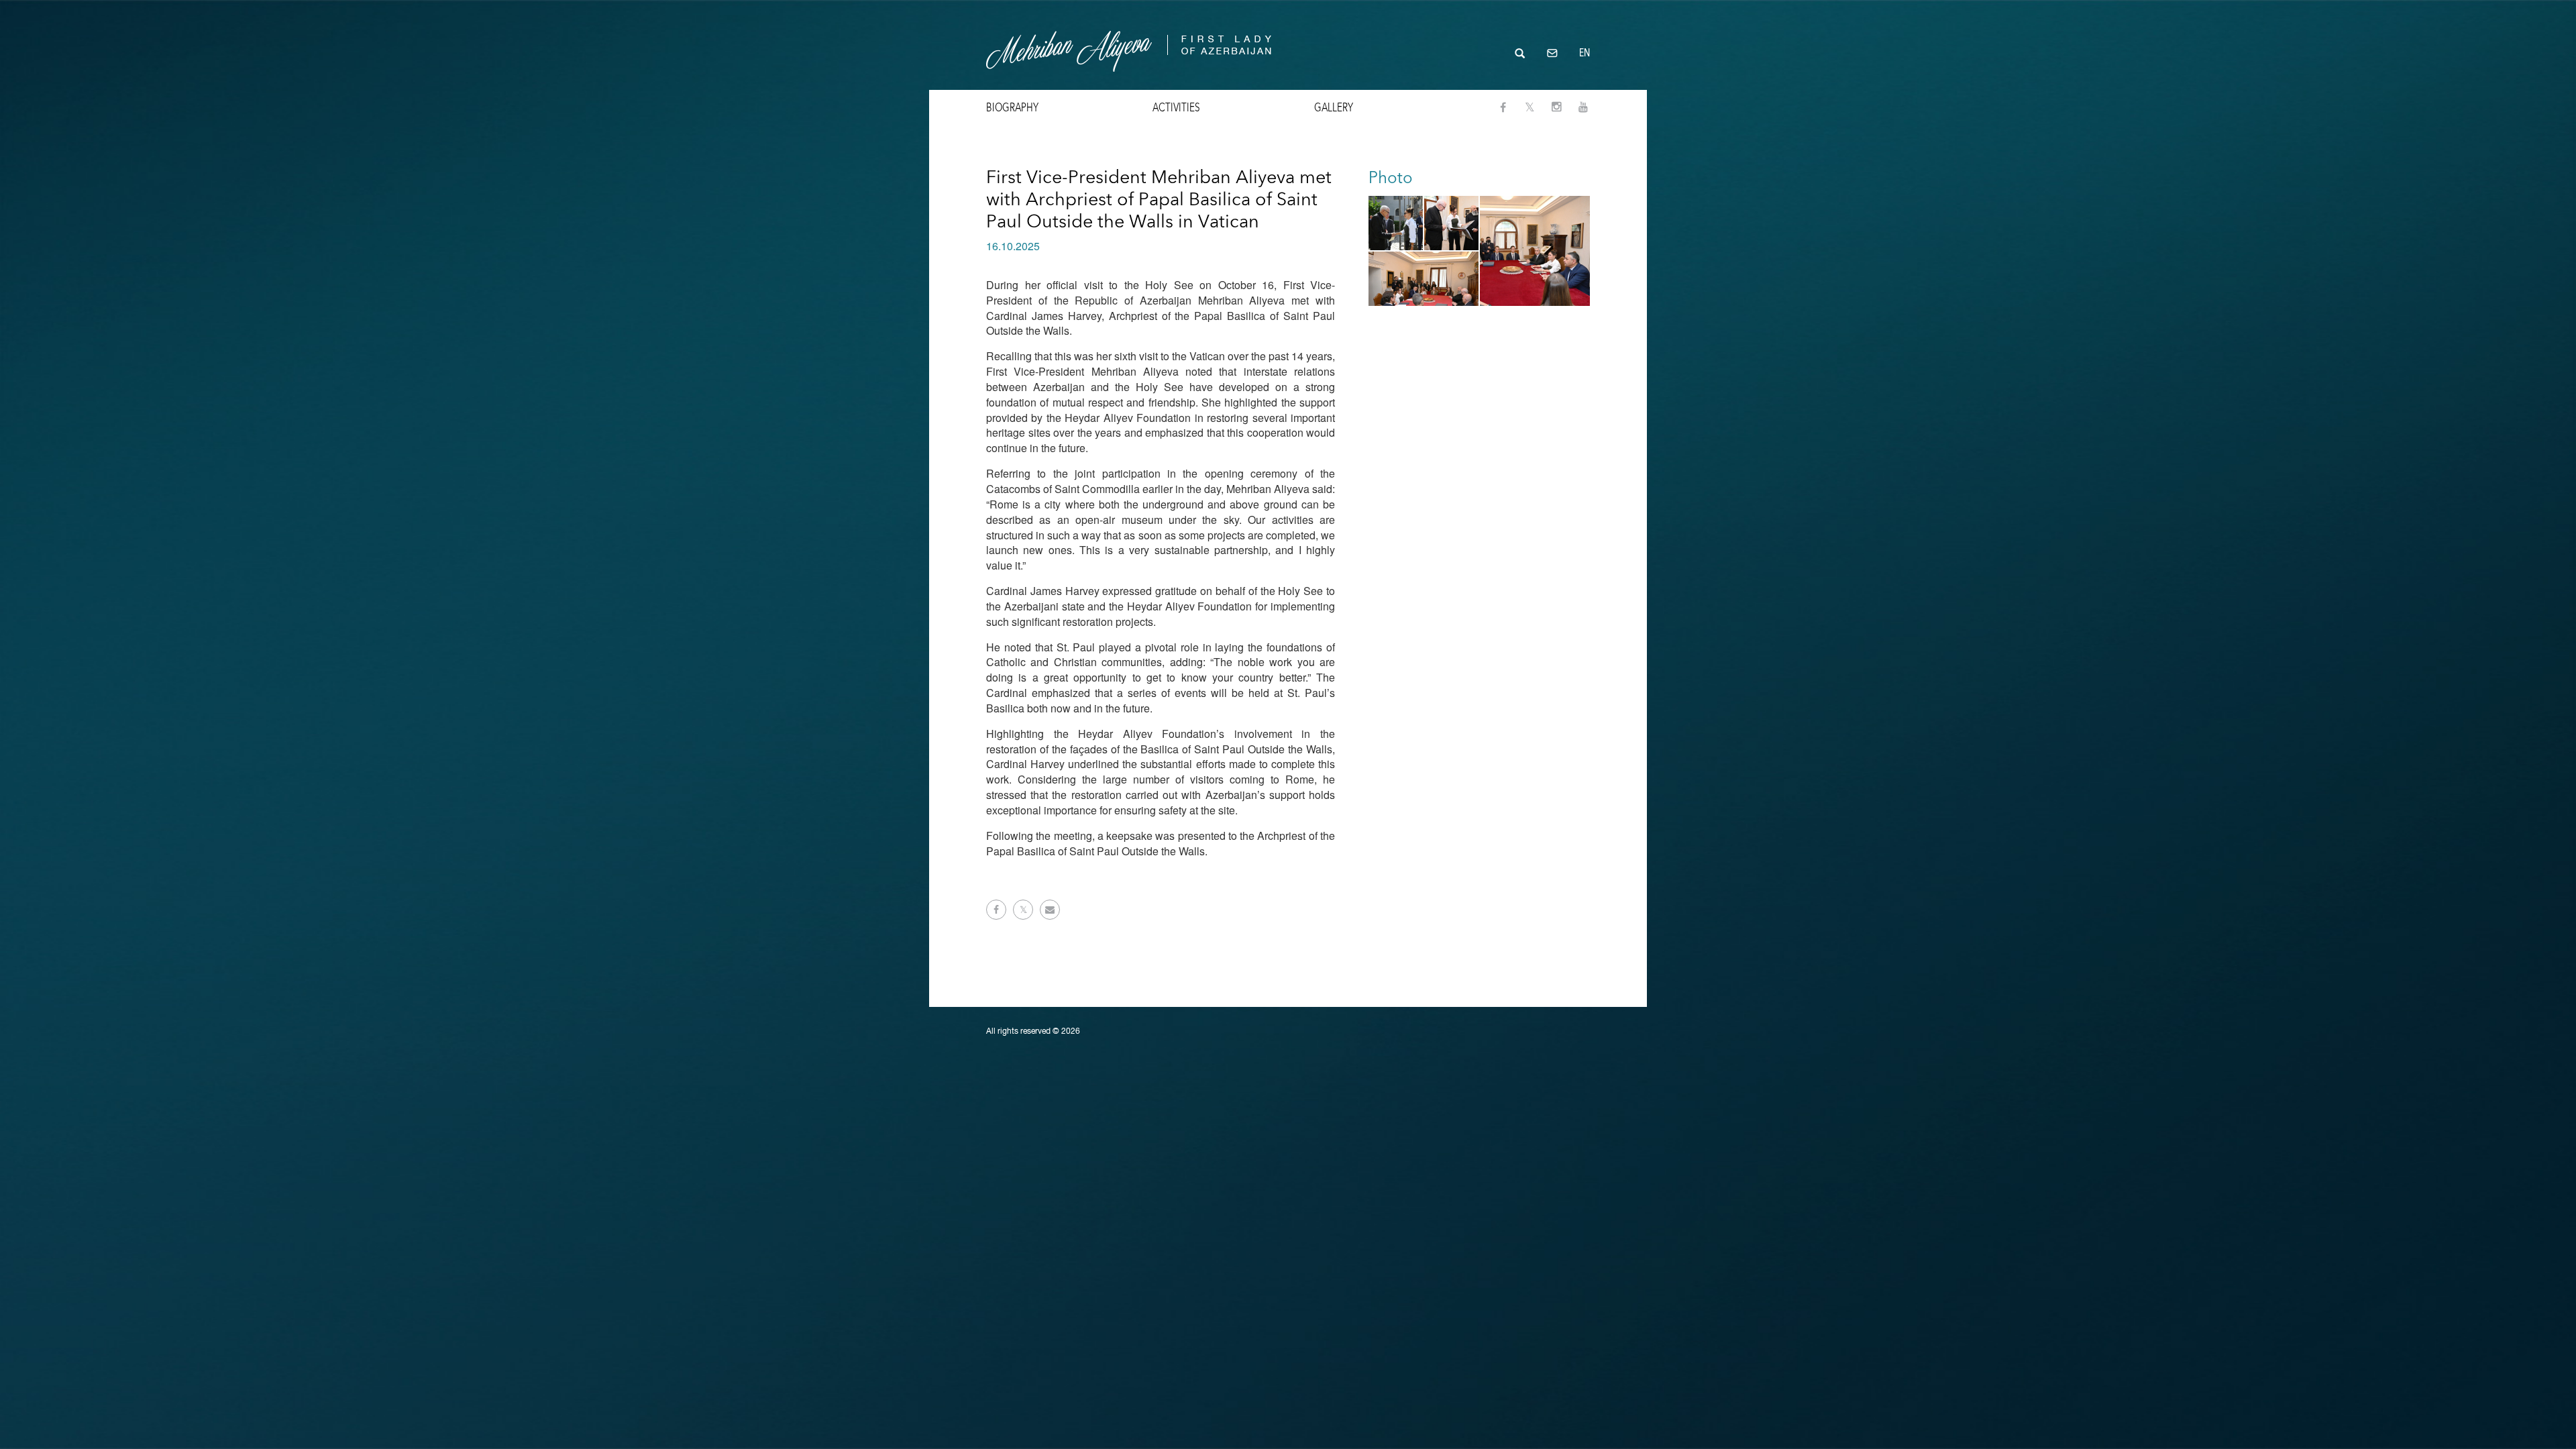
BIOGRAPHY (1012, 107)
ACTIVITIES (1176, 107)
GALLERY (1334, 107)
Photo (1391, 177)
